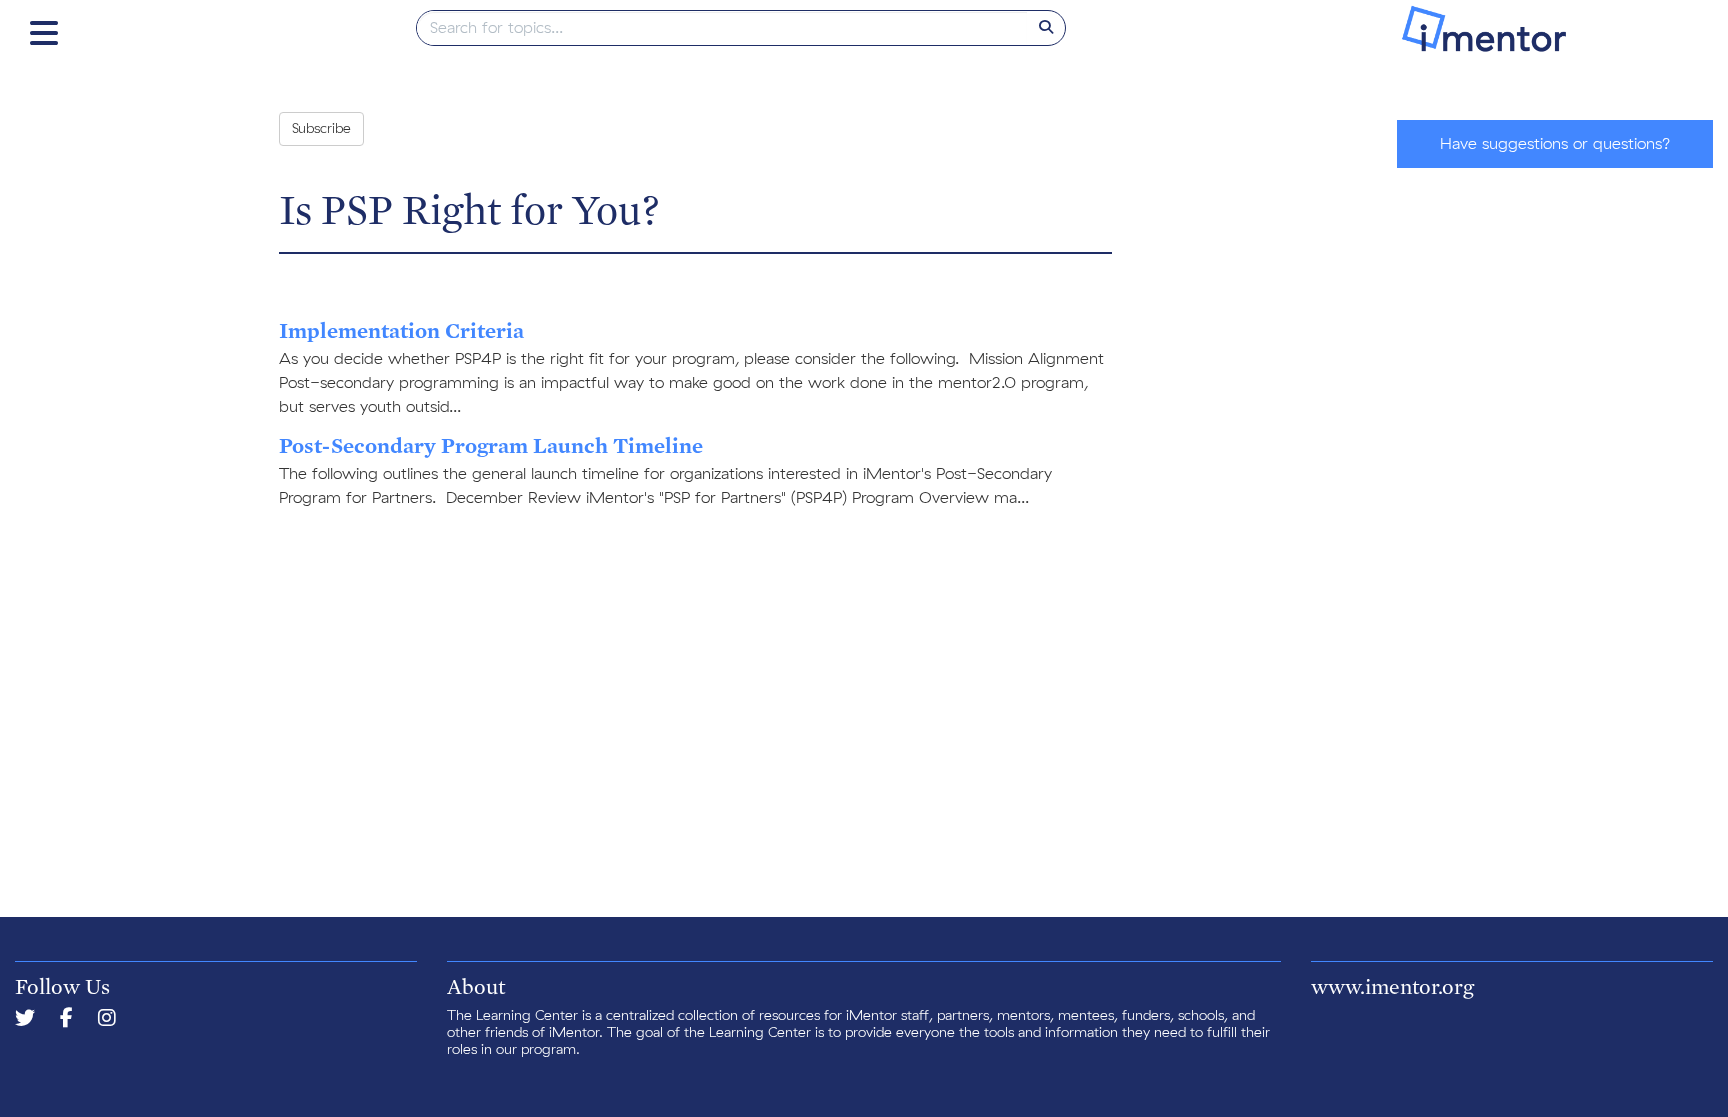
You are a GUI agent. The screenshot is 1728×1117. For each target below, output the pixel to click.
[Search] (1046, 28)
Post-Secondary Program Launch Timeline (491, 445)
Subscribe (321, 129)
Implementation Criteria (401, 330)
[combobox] (722, 28)
